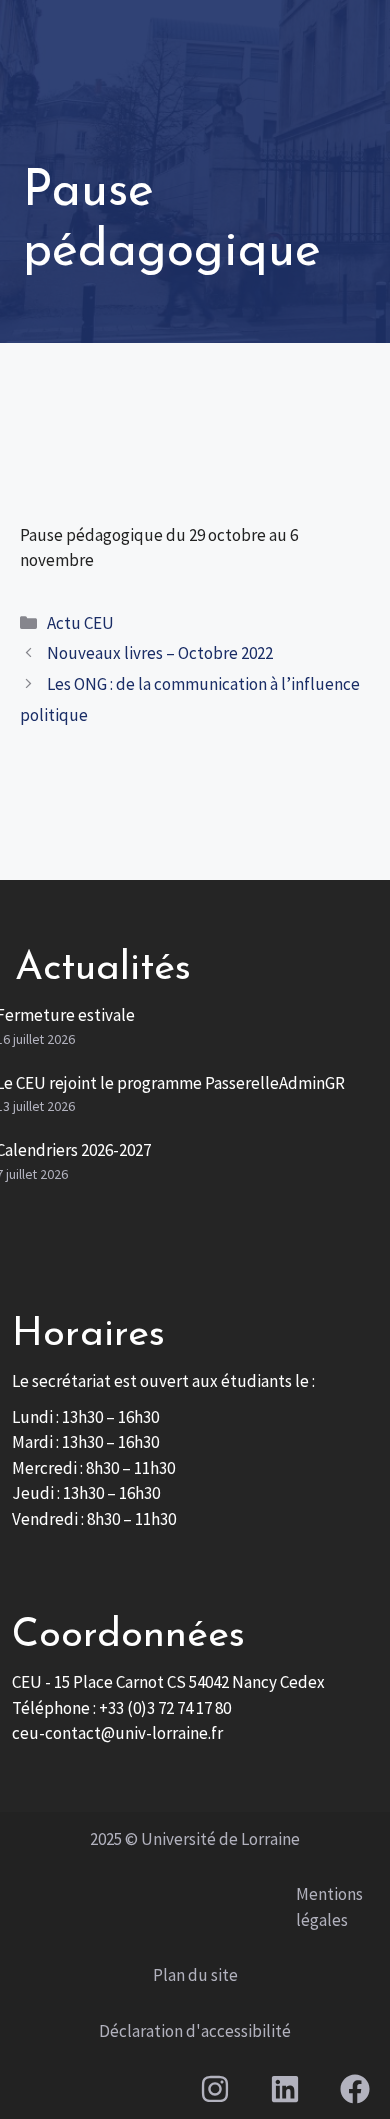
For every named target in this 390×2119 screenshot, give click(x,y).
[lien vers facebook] (355, 2089)
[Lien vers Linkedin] (284, 2089)
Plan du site (195, 1975)
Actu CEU (80, 623)
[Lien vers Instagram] (214, 2089)
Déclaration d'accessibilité (195, 2031)
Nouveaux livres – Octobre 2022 (160, 653)
